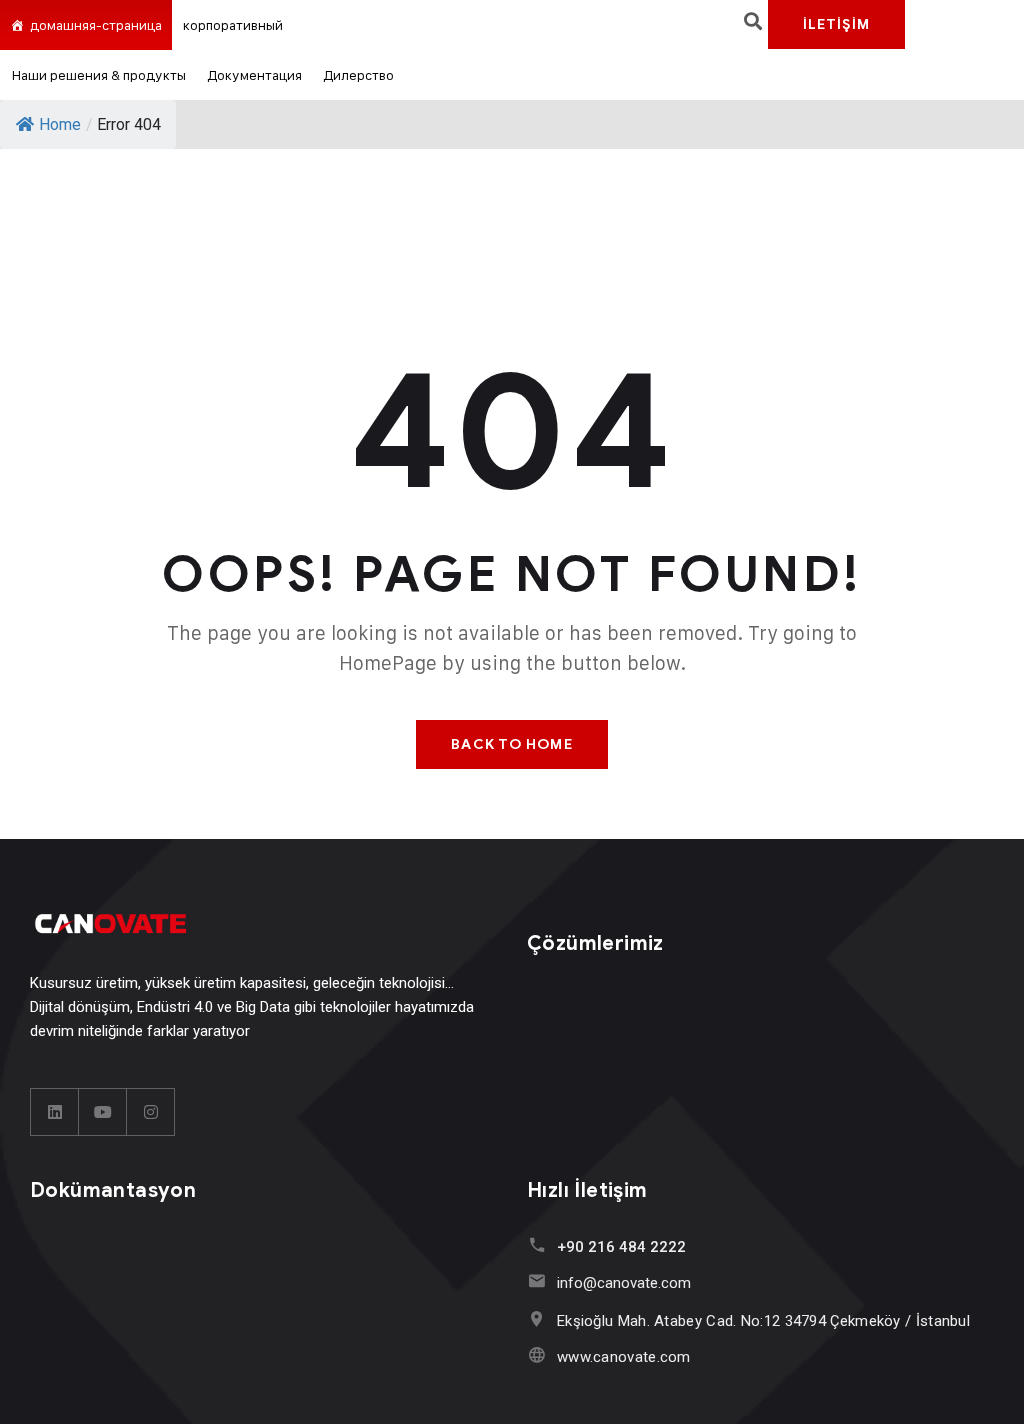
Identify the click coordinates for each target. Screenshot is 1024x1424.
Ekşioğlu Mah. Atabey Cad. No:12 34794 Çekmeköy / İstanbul (763, 1321)
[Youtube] (103, 1112)
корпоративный (233, 24)
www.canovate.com (624, 1357)
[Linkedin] (55, 1112)
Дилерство (358, 74)
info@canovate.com (624, 1283)
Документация (254, 74)
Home (60, 124)
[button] (752, 20)
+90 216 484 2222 (621, 1247)
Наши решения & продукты (98, 74)
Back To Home (511, 744)
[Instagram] (151, 1112)
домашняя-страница (96, 24)
